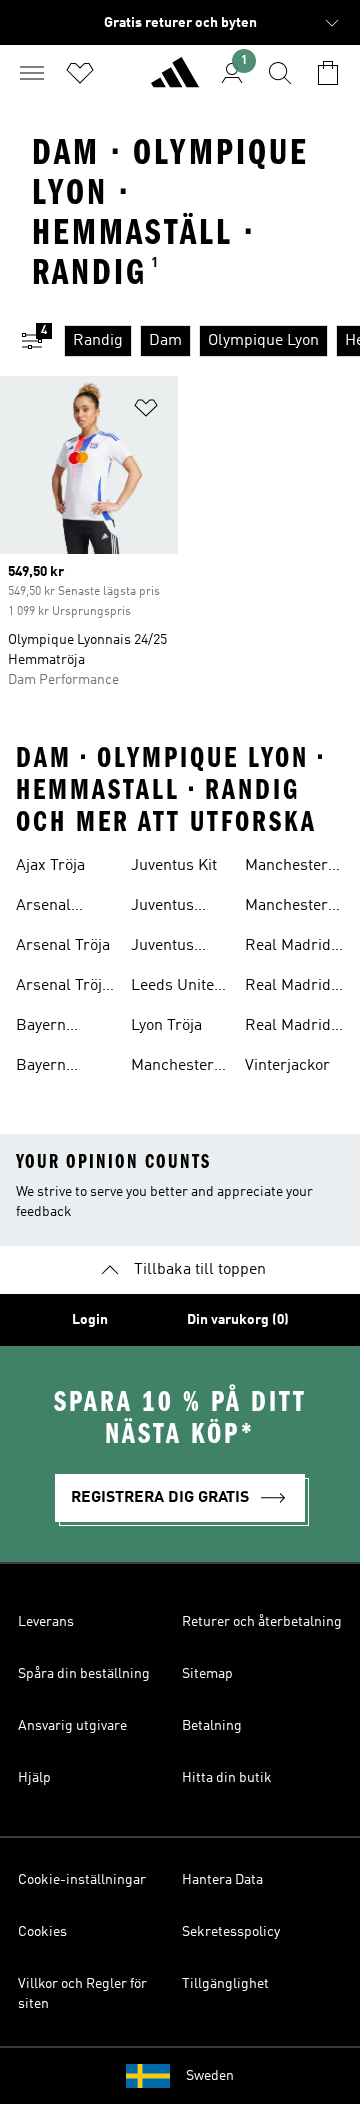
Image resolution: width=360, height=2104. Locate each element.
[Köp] (175, 81)
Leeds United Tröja (177, 988)
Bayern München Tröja (48, 1068)
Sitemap (207, 1674)
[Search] (280, 73)
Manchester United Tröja (287, 868)
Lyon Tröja (166, 1026)
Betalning (212, 1726)
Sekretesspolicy (231, 1932)
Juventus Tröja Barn (168, 908)
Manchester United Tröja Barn (287, 908)
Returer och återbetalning (262, 1622)
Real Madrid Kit (288, 948)
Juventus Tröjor (162, 948)
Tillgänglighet (225, 1984)
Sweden (210, 2076)
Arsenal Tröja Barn (63, 988)
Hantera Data (222, 1880)
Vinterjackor (287, 1066)
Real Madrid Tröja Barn (288, 1028)
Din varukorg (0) (238, 1320)
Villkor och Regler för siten (82, 1994)
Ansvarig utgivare (72, 1726)
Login (90, 1320)
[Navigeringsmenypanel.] (32, 73)
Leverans (46, 1622)
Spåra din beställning (84, 1674)
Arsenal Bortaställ (51, 908)
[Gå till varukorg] (328, 73)
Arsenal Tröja (63, 946)
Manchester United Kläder (179, 1068)
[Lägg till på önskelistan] (146, 411)
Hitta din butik (227, 1778)
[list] (212, 341)
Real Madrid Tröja (288, 988)
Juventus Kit (174, 866)
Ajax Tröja (50, 866)
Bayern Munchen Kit (60, 1028)
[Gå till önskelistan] (80, 73)
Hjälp (34, 1778)
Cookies (42, 1932)
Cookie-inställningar (82, 1880)
